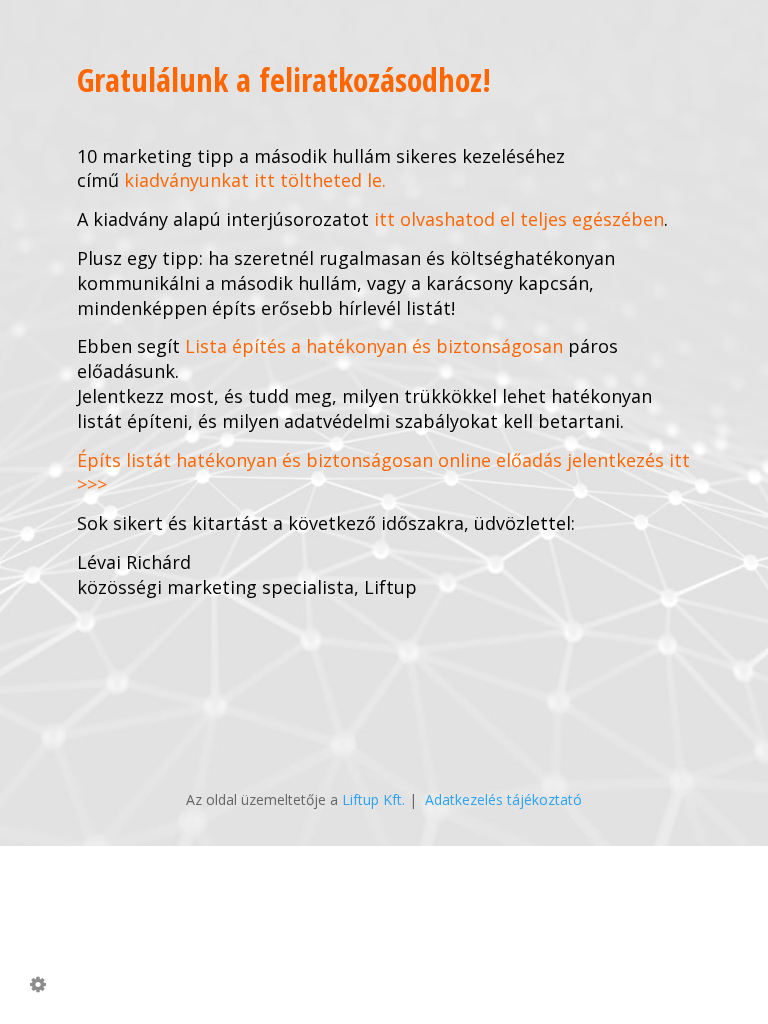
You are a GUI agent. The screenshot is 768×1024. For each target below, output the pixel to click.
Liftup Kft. (373, 799)
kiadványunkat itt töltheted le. (255, 180)
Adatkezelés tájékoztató (503, 799)
